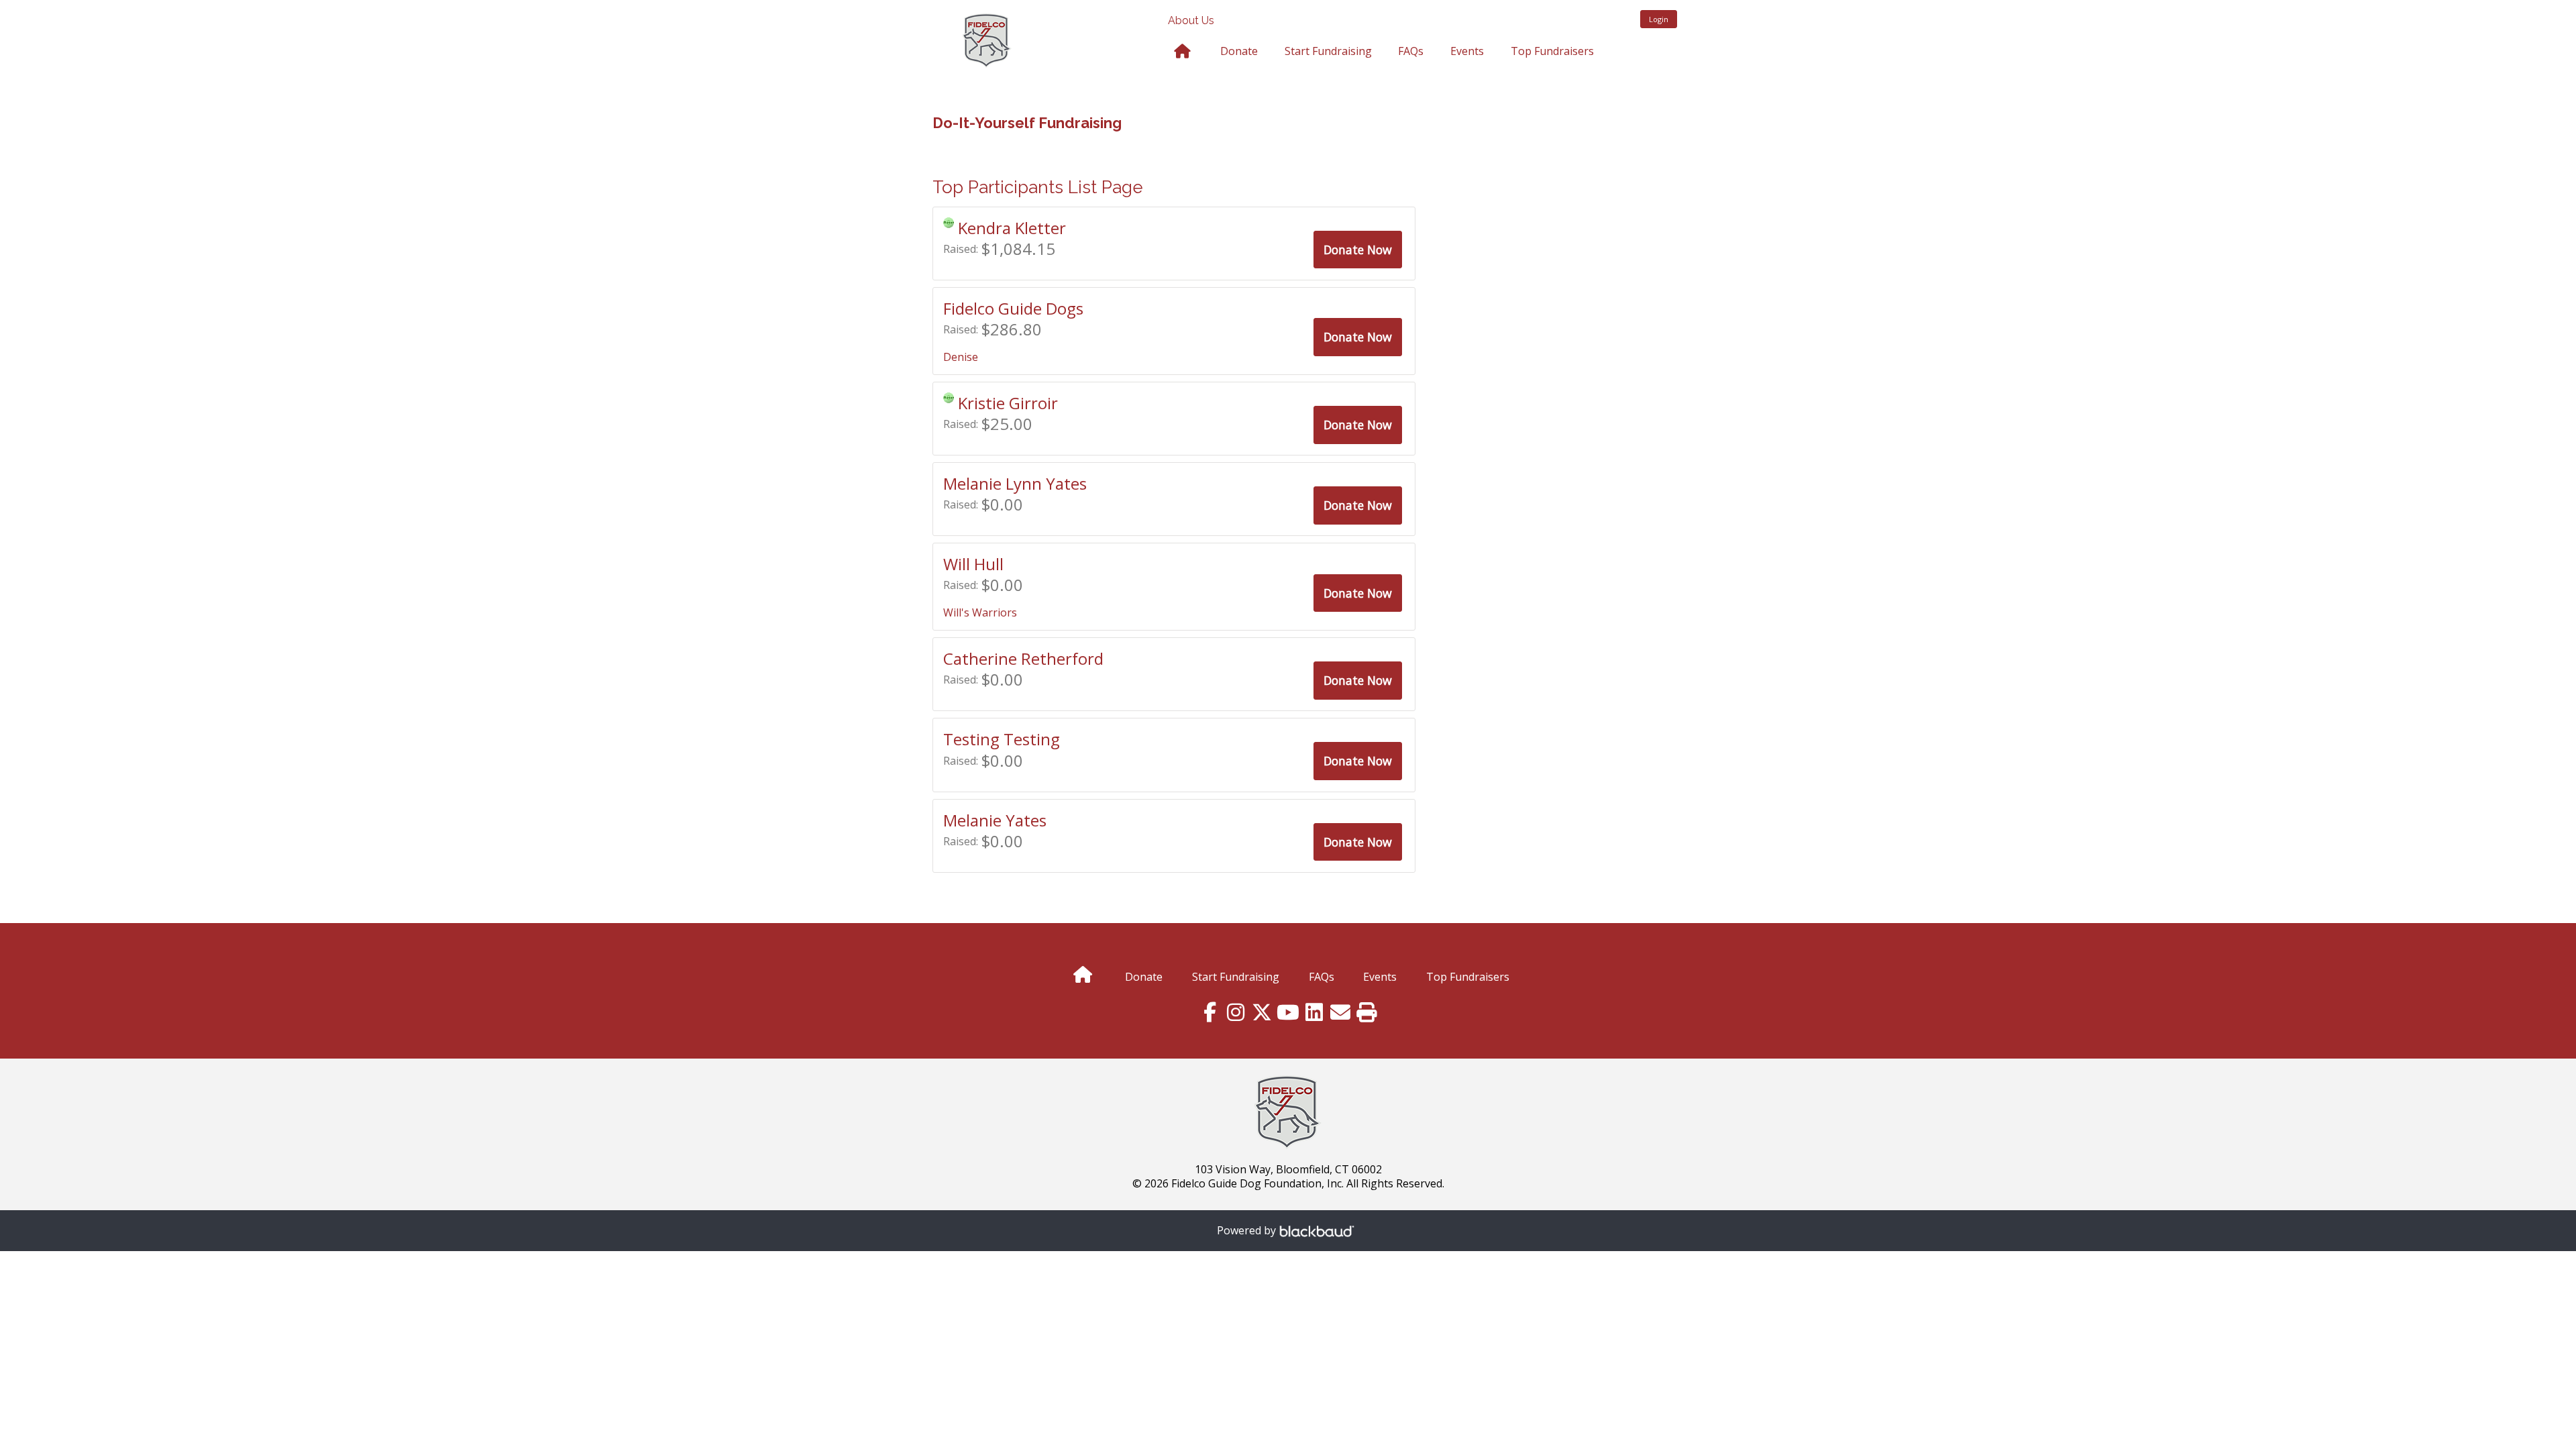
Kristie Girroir (1008, 403)
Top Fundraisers (1552, 51)
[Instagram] (1236, 1013)
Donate (1239, 51)
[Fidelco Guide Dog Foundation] (1026, 35)
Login (1659, 19)
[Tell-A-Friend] (1341, 1013)
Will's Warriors (980, 612)
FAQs (1411, 51)
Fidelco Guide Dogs (1013, 308)
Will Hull (973, 564)
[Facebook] (1210, 1013)
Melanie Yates (995, 820)
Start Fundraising (1328, 51)
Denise (961, 357)
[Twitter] (1262, 1013)
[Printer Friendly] (1367, 1013)
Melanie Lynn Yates (1015, 483)
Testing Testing (1002, 739)
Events (1467, 51)
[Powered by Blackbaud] (1319, 1231)
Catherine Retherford (1023, 658)
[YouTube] (1288, 1013)
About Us (1191, 20)
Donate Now (1358, 250)
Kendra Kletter (1012, 228)
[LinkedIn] (1314, 1013)
